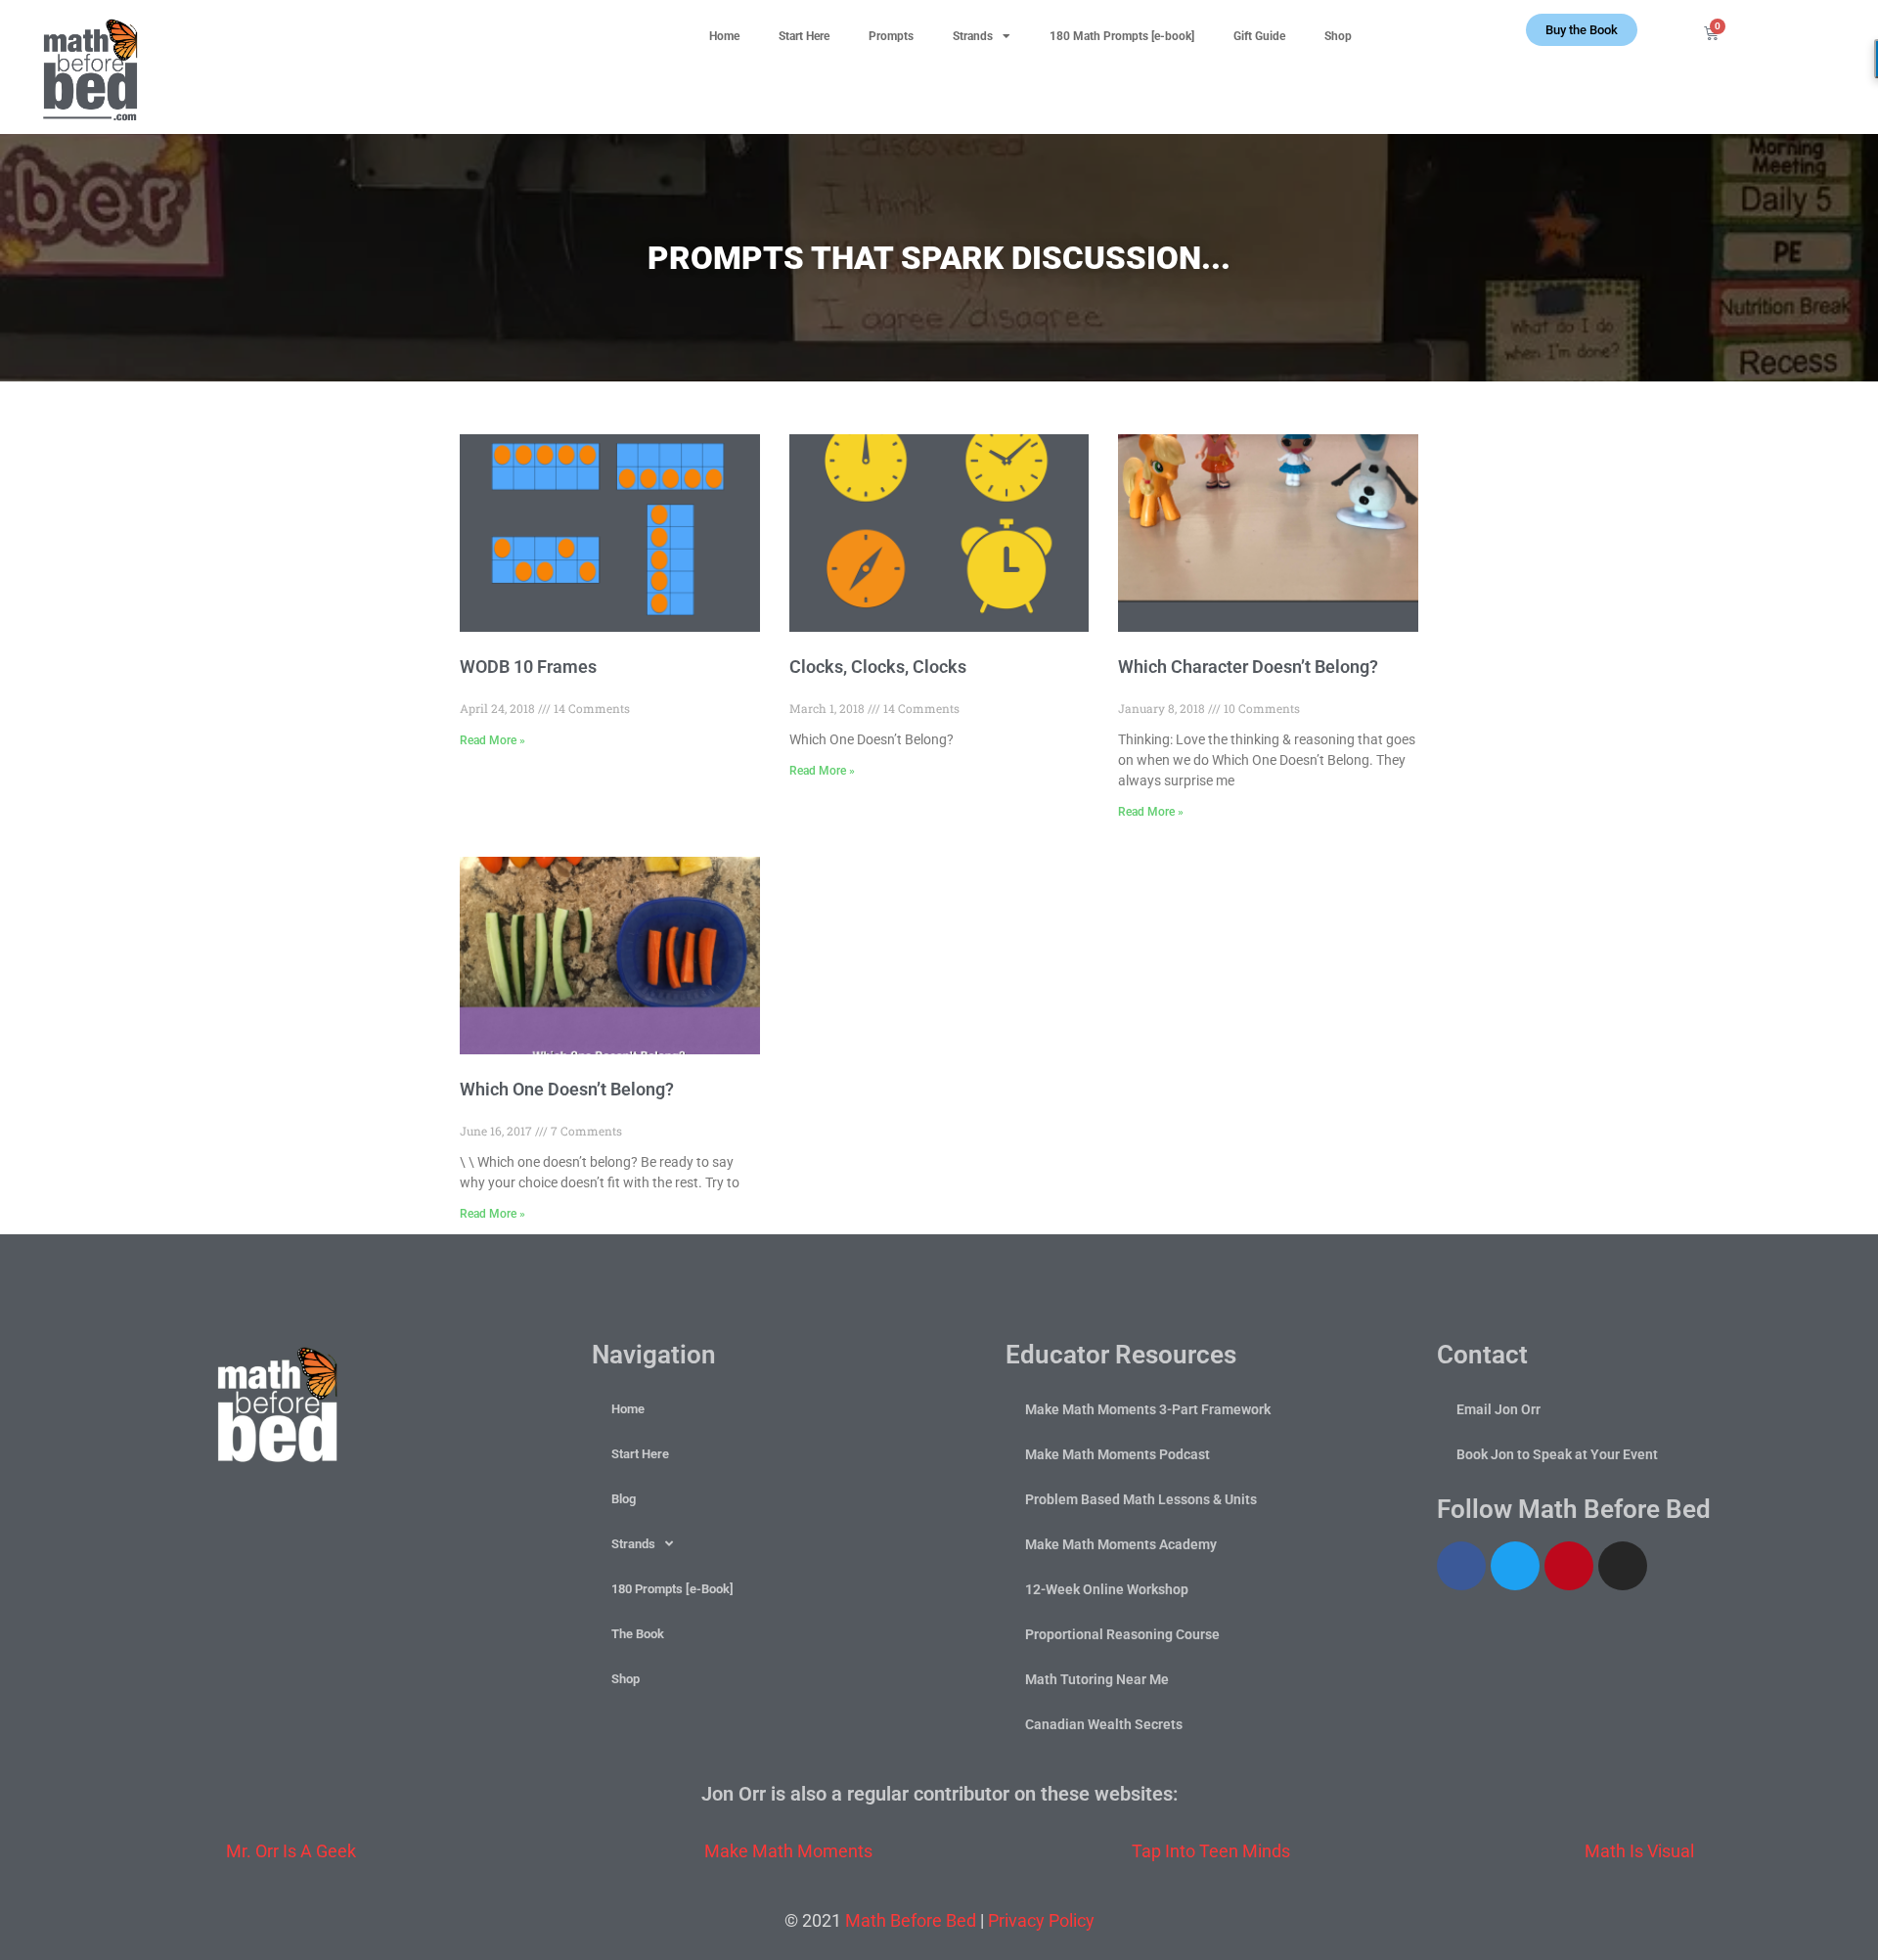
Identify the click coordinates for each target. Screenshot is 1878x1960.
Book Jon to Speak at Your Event (1557, 1454)
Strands (973, 36)
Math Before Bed (911, 1920)
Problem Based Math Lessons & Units (1141, 1499)
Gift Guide (1259, 36)
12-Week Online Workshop (1107, 1589)
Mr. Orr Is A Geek (291, 1851)
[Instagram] (1623, 1566)
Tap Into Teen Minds (1211, 1851)
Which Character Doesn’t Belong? (1248, 667)
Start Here (804, 36)
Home (724, 36)
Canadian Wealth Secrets (1104, 1724)
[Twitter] (1515, 1566)
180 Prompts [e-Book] (672, 1589)
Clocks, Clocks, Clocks (878, 667)
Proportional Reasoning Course (1122, 1634)
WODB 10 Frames (528, 667)
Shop (1338, 36)
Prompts (891, 36)
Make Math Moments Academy (1121, 1544)
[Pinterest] (1569, 1566)
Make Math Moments (788, 1851)
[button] (1815, 30)
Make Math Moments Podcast (1118, 1454)
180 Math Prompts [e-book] (1122, 36)
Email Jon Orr (1498, 1409)
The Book (638, 1634)
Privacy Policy (1041, 1920)
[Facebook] (1461, 1566)
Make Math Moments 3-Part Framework (1148, 1409)
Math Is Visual (1639, 1851)
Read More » (492, 740)
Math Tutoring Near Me (1097, 1679)
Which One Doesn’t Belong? (567, 1089)
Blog (624, 1499)
